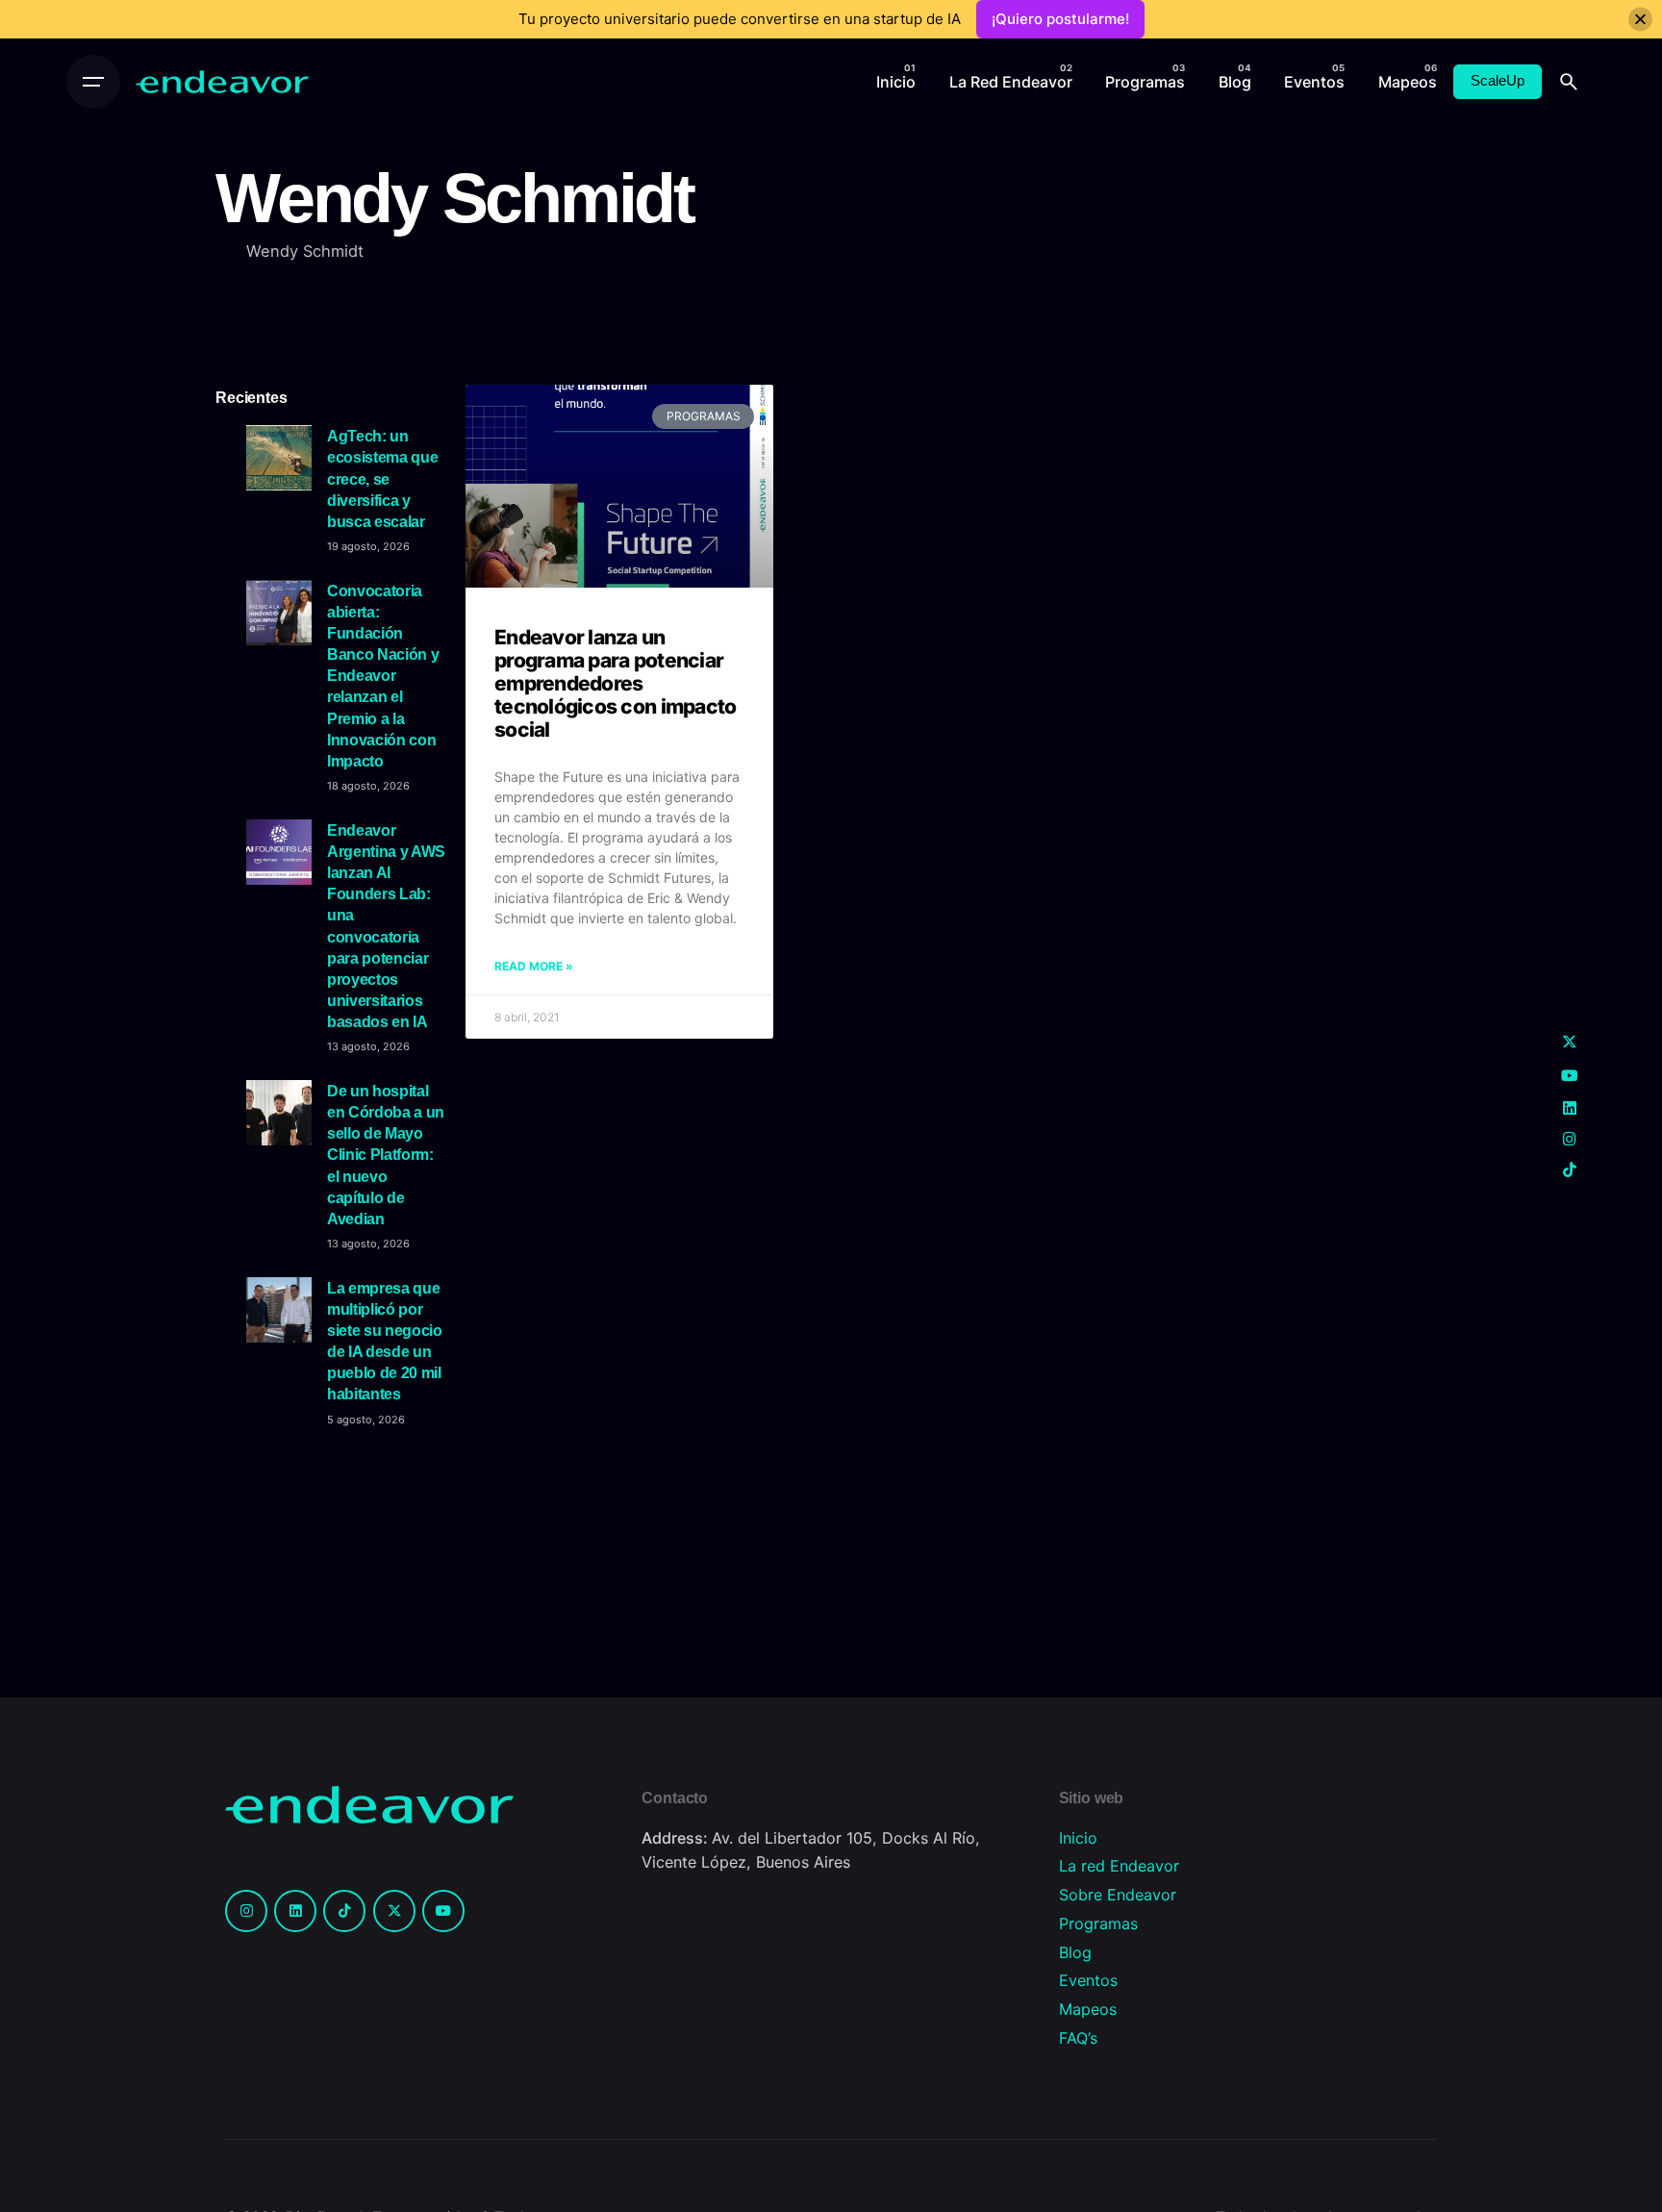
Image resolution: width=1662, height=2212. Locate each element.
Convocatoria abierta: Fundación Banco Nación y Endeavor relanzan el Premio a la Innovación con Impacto (383, 676)
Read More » (534, 966)
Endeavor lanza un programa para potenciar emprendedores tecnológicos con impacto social (615, 684)
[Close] (1640, 20)
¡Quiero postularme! (1060, 19)
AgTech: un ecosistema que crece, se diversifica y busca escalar (382, 478)
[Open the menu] (93, 82)
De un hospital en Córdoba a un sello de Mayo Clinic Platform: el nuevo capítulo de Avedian (386, 1155)
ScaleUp (1498, 81)
